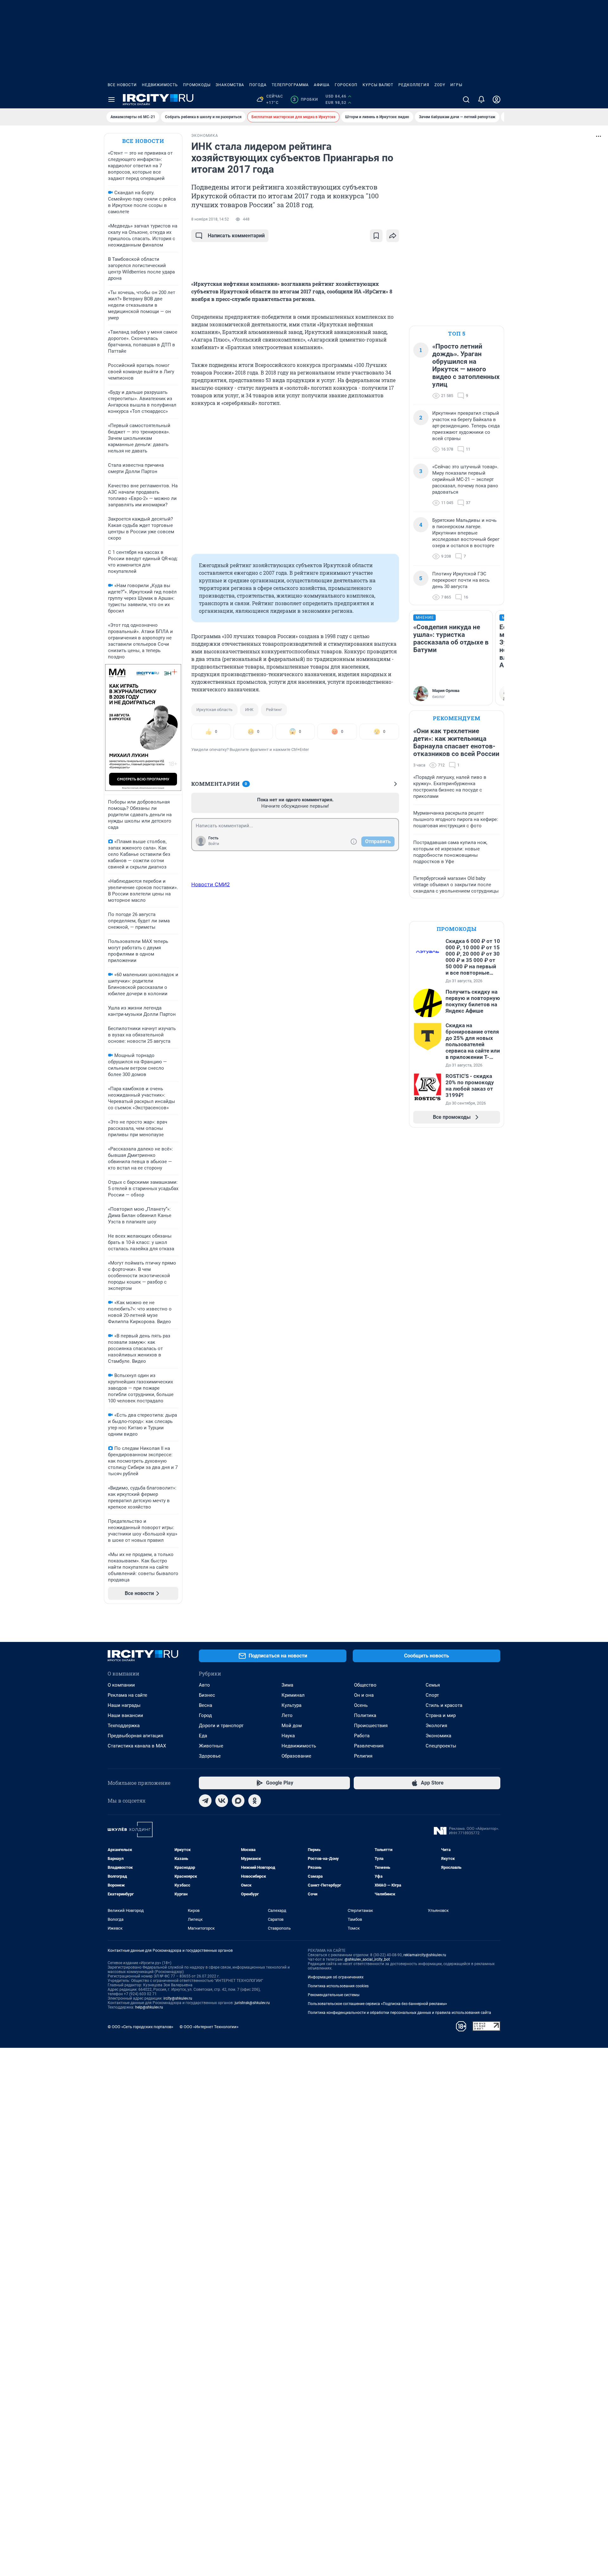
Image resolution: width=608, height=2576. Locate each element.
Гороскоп (346, 85)
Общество (365, 1685)
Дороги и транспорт (221, 1726)
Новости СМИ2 (211, 884)
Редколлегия (414, 85)
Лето (287, 1715)
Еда (203, 1736)
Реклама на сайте (127, 1695)
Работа (362, 1736)
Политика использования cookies (338, 1986)
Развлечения (369, 1746)
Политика (365, 1715)
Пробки (305, 99)
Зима (287, 1685)
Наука (288, 1736)
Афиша (322, 85)
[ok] (255, 1801)
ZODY (440, 85)
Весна (206, 1705)
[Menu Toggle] (111, 99)
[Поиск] (466, 99)
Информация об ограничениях (336, 1977)
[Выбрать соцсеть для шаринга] (393, 236)
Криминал (293, 1695)
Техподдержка (124, 1726)
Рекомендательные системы (334, 1995)
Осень (361, 1705)
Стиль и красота (444, 1705)
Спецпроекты (441, 1746)
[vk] (222, 1801)
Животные (211, 1746)
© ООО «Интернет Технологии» (209, 2027)
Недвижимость (160, 85)
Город (205, 1715)
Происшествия (371, 1726)
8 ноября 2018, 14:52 (210, 219)
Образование (296, 1756)
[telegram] (205, 1801)
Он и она (364, 1695)
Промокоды (197, 85)
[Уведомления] (481, 99)
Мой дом (292, 1726)
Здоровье (210, 1756)
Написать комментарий (236, 236)
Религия (363, 1756)
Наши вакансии (125, 1715)
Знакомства (230, 85)
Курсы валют (378, 85)
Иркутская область (214, 710)
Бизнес (207, 1695)
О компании (121, 1685)
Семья (433, 1685)
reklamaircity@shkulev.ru (425, 1955)
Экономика (438, 1736)
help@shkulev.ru (149, 2007)
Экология (436, 1726)
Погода (258, 85)
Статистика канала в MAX (137, 1746)
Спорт (432, 1695)
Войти (214, 844)
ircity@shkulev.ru (178, 1998)
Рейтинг (274, 710)
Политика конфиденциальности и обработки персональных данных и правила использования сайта (399, 2013)
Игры (456, 85)
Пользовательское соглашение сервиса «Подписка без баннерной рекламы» (377, 2004)
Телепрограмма (290, 85)
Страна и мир (441, 1715)
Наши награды (124, 1705)
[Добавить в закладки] (376, 236)
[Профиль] (497, 99)
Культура (291, 1705)
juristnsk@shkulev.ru (252, 2003)
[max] (238, 1801)
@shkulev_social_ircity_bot (367, 1959)
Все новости (122, 85)
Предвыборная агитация (135, 1736)
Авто (204, 1685)
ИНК (249, 710)
